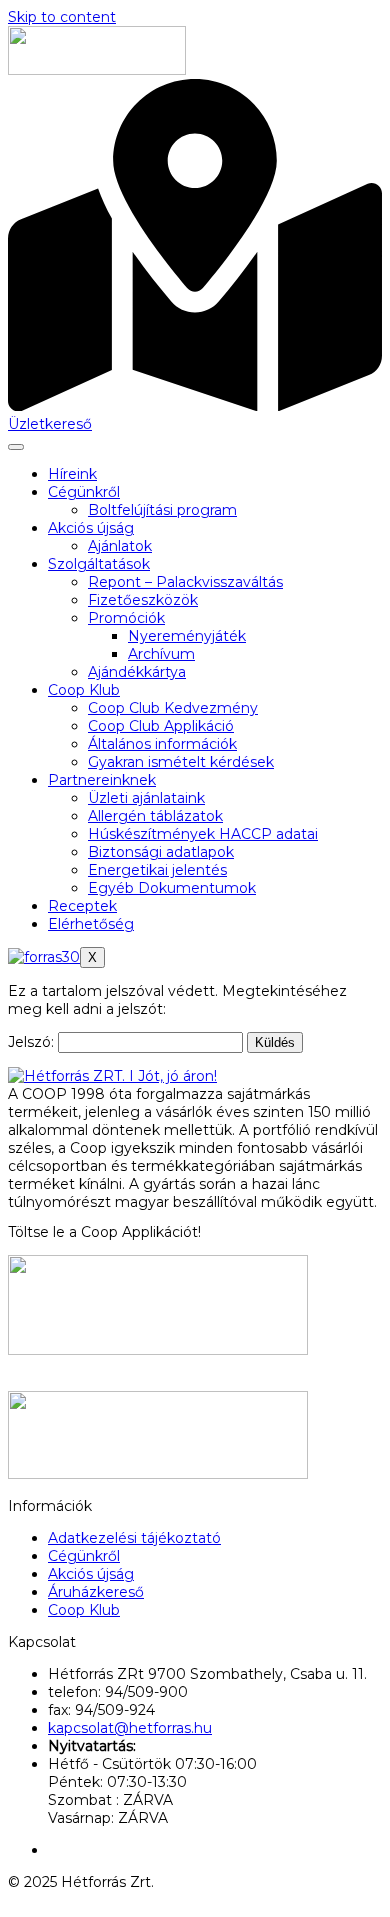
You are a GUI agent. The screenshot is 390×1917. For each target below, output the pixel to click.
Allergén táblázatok (155, 816)
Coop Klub (84, 690)
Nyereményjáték (187, 636)
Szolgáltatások (99, 564)
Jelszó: (33, 1042)
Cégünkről (84, 492)
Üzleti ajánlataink (146, 798)
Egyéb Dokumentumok (172, 888)
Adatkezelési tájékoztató (134, 1538)
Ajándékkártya (137, 672)
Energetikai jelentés (157, 870)
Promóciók (126, 618)
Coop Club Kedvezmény (173, 708)
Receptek (82, 906)
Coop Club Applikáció (161, 726)
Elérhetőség (91, 924)
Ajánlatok (120, 546)
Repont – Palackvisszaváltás (185, 582)
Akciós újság (91, 528)
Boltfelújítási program (162, 510)
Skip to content (62, 17)
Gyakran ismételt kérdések (181, 762)
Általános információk (162, 744)
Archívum (161, 654)
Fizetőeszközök (143, 600)
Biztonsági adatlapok (161, 852)
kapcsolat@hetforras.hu (130, 1728)
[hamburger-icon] (16, 447)
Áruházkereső (96, 1592)
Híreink (72, 474)
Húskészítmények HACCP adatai (203, 834)
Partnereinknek (102, 780)
